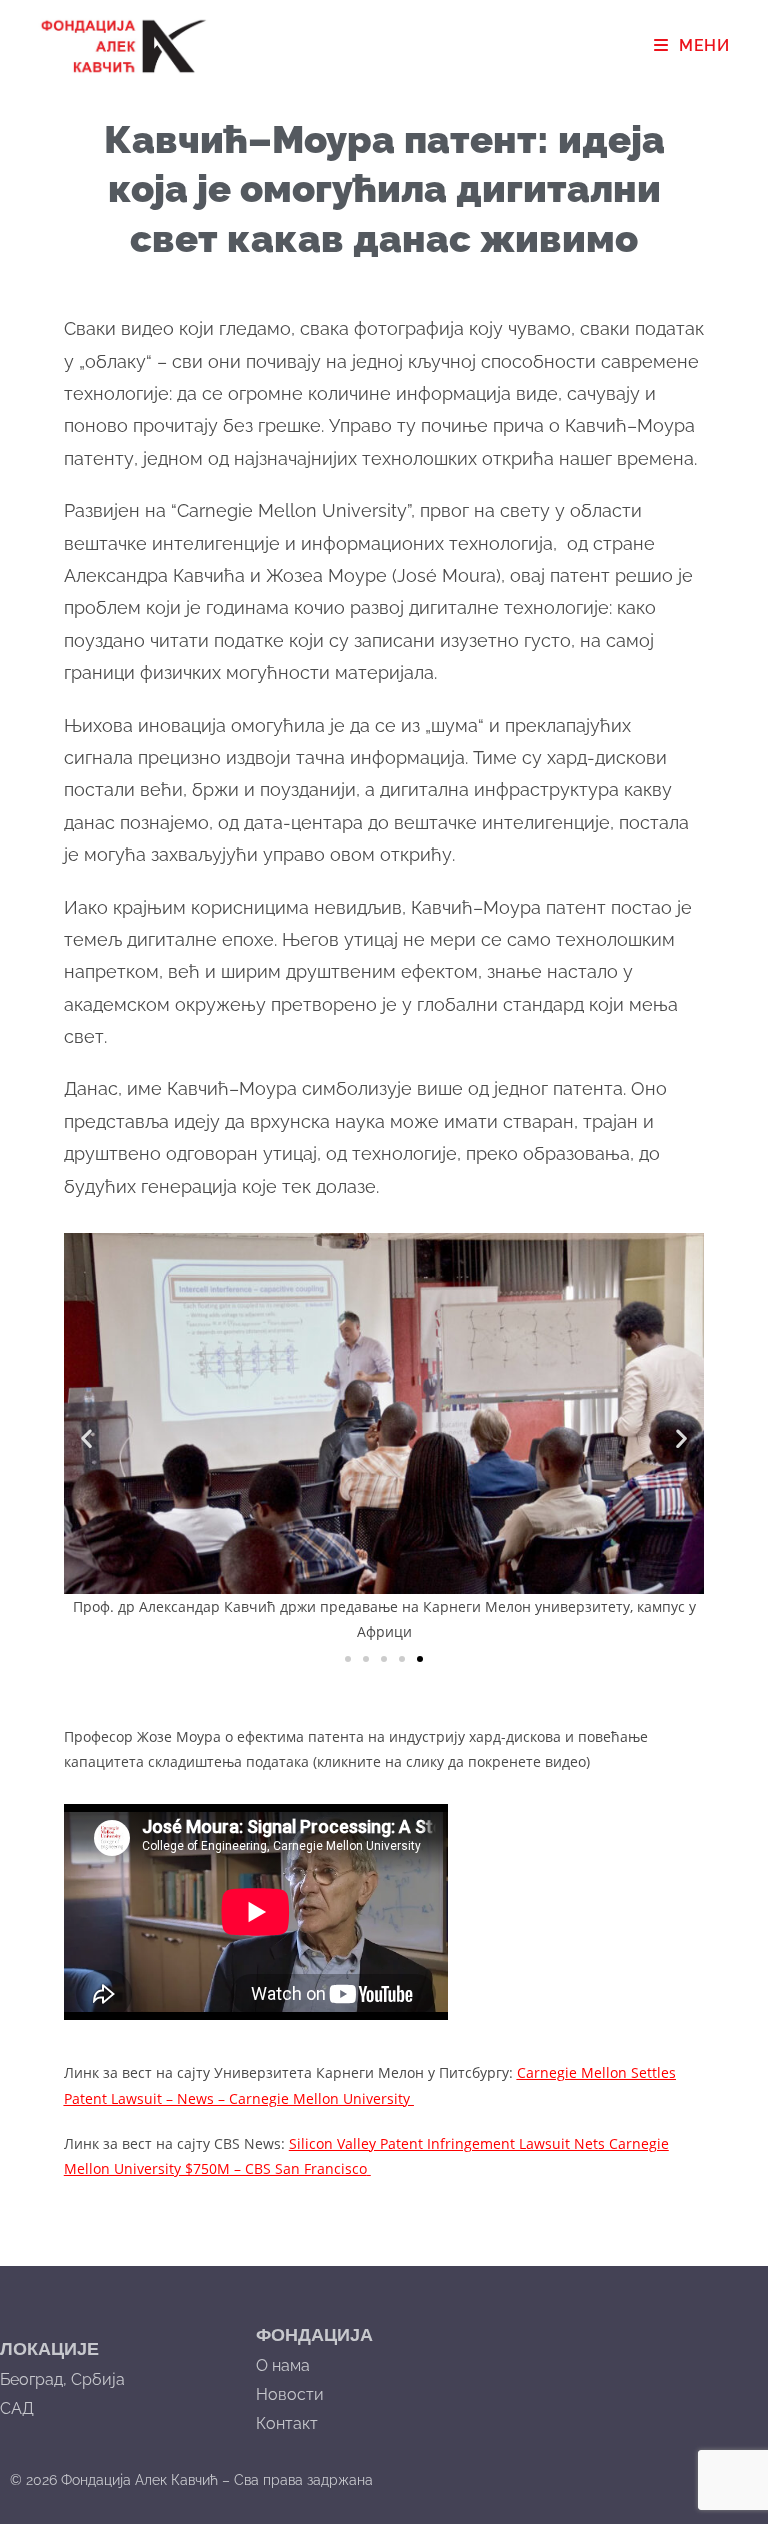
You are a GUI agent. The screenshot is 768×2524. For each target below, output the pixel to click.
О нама (283, 2365)
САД (17, 2408)
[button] (86, 1438)
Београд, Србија (62, 2379)
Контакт (287, 2423)
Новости (290, 2394)
